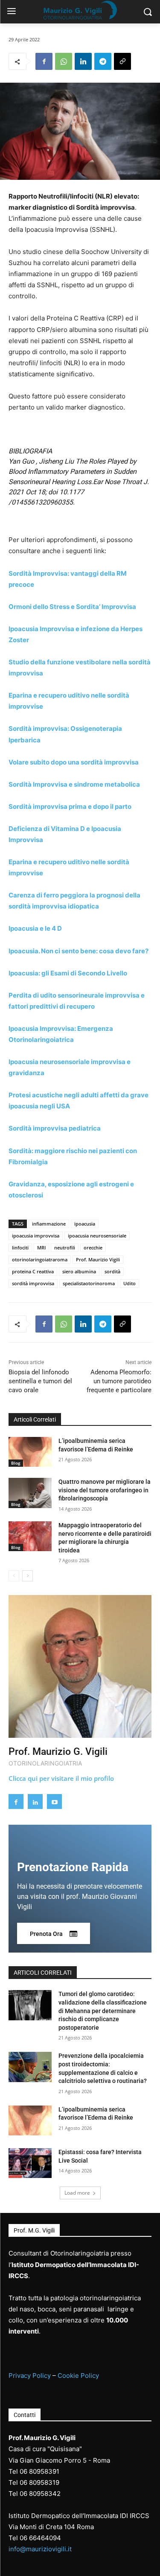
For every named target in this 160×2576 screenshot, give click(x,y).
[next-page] (28, 1576)
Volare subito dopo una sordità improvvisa (74, 762)
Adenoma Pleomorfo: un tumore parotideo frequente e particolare (119, 1381)
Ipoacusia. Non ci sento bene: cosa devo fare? (79, 951)
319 (54, 2482)
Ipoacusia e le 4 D (35, 928)
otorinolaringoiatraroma (40, 1259)
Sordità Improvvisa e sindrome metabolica (74, 784)
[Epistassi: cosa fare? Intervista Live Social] (30, 2163)
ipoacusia (85, 1224)
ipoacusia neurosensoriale (97, 1236)
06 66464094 (40, 2538)
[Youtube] (54, 1801)
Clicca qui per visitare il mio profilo (61, 1778)
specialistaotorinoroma (89, 1283)
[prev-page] (14, 1576)
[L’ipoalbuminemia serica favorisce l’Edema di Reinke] (30, 1452)
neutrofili (65, 1248)
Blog (16, 1463)
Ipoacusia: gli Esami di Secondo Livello (68, 973)
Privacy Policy (30, 2376)
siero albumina (79, 1271)
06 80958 (34, 2482)
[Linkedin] (83, 61)
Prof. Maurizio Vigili (98, 1259)
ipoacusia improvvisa (36, 1236)
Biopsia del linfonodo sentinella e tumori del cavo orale (40, 1381)
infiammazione (49, 1224)
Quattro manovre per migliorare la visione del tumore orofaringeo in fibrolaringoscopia (105, 1490)
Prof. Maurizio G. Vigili (58, 1752)
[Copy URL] (122, 61)
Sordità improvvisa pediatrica (55, 1128)
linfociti (20, 1248)
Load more (77, 2193)
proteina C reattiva (33, 1271)
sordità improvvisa (33, 1283)
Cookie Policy (78, 2376)
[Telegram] (103, 61)
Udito (129, 1283)
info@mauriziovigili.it (40, 2549)
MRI (41, 1248)
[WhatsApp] (64, 61)
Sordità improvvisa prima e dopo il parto (70, 806)
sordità (112, 1271)
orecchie (93, 1248)
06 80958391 (39, 2471)
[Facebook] (44, 61)
